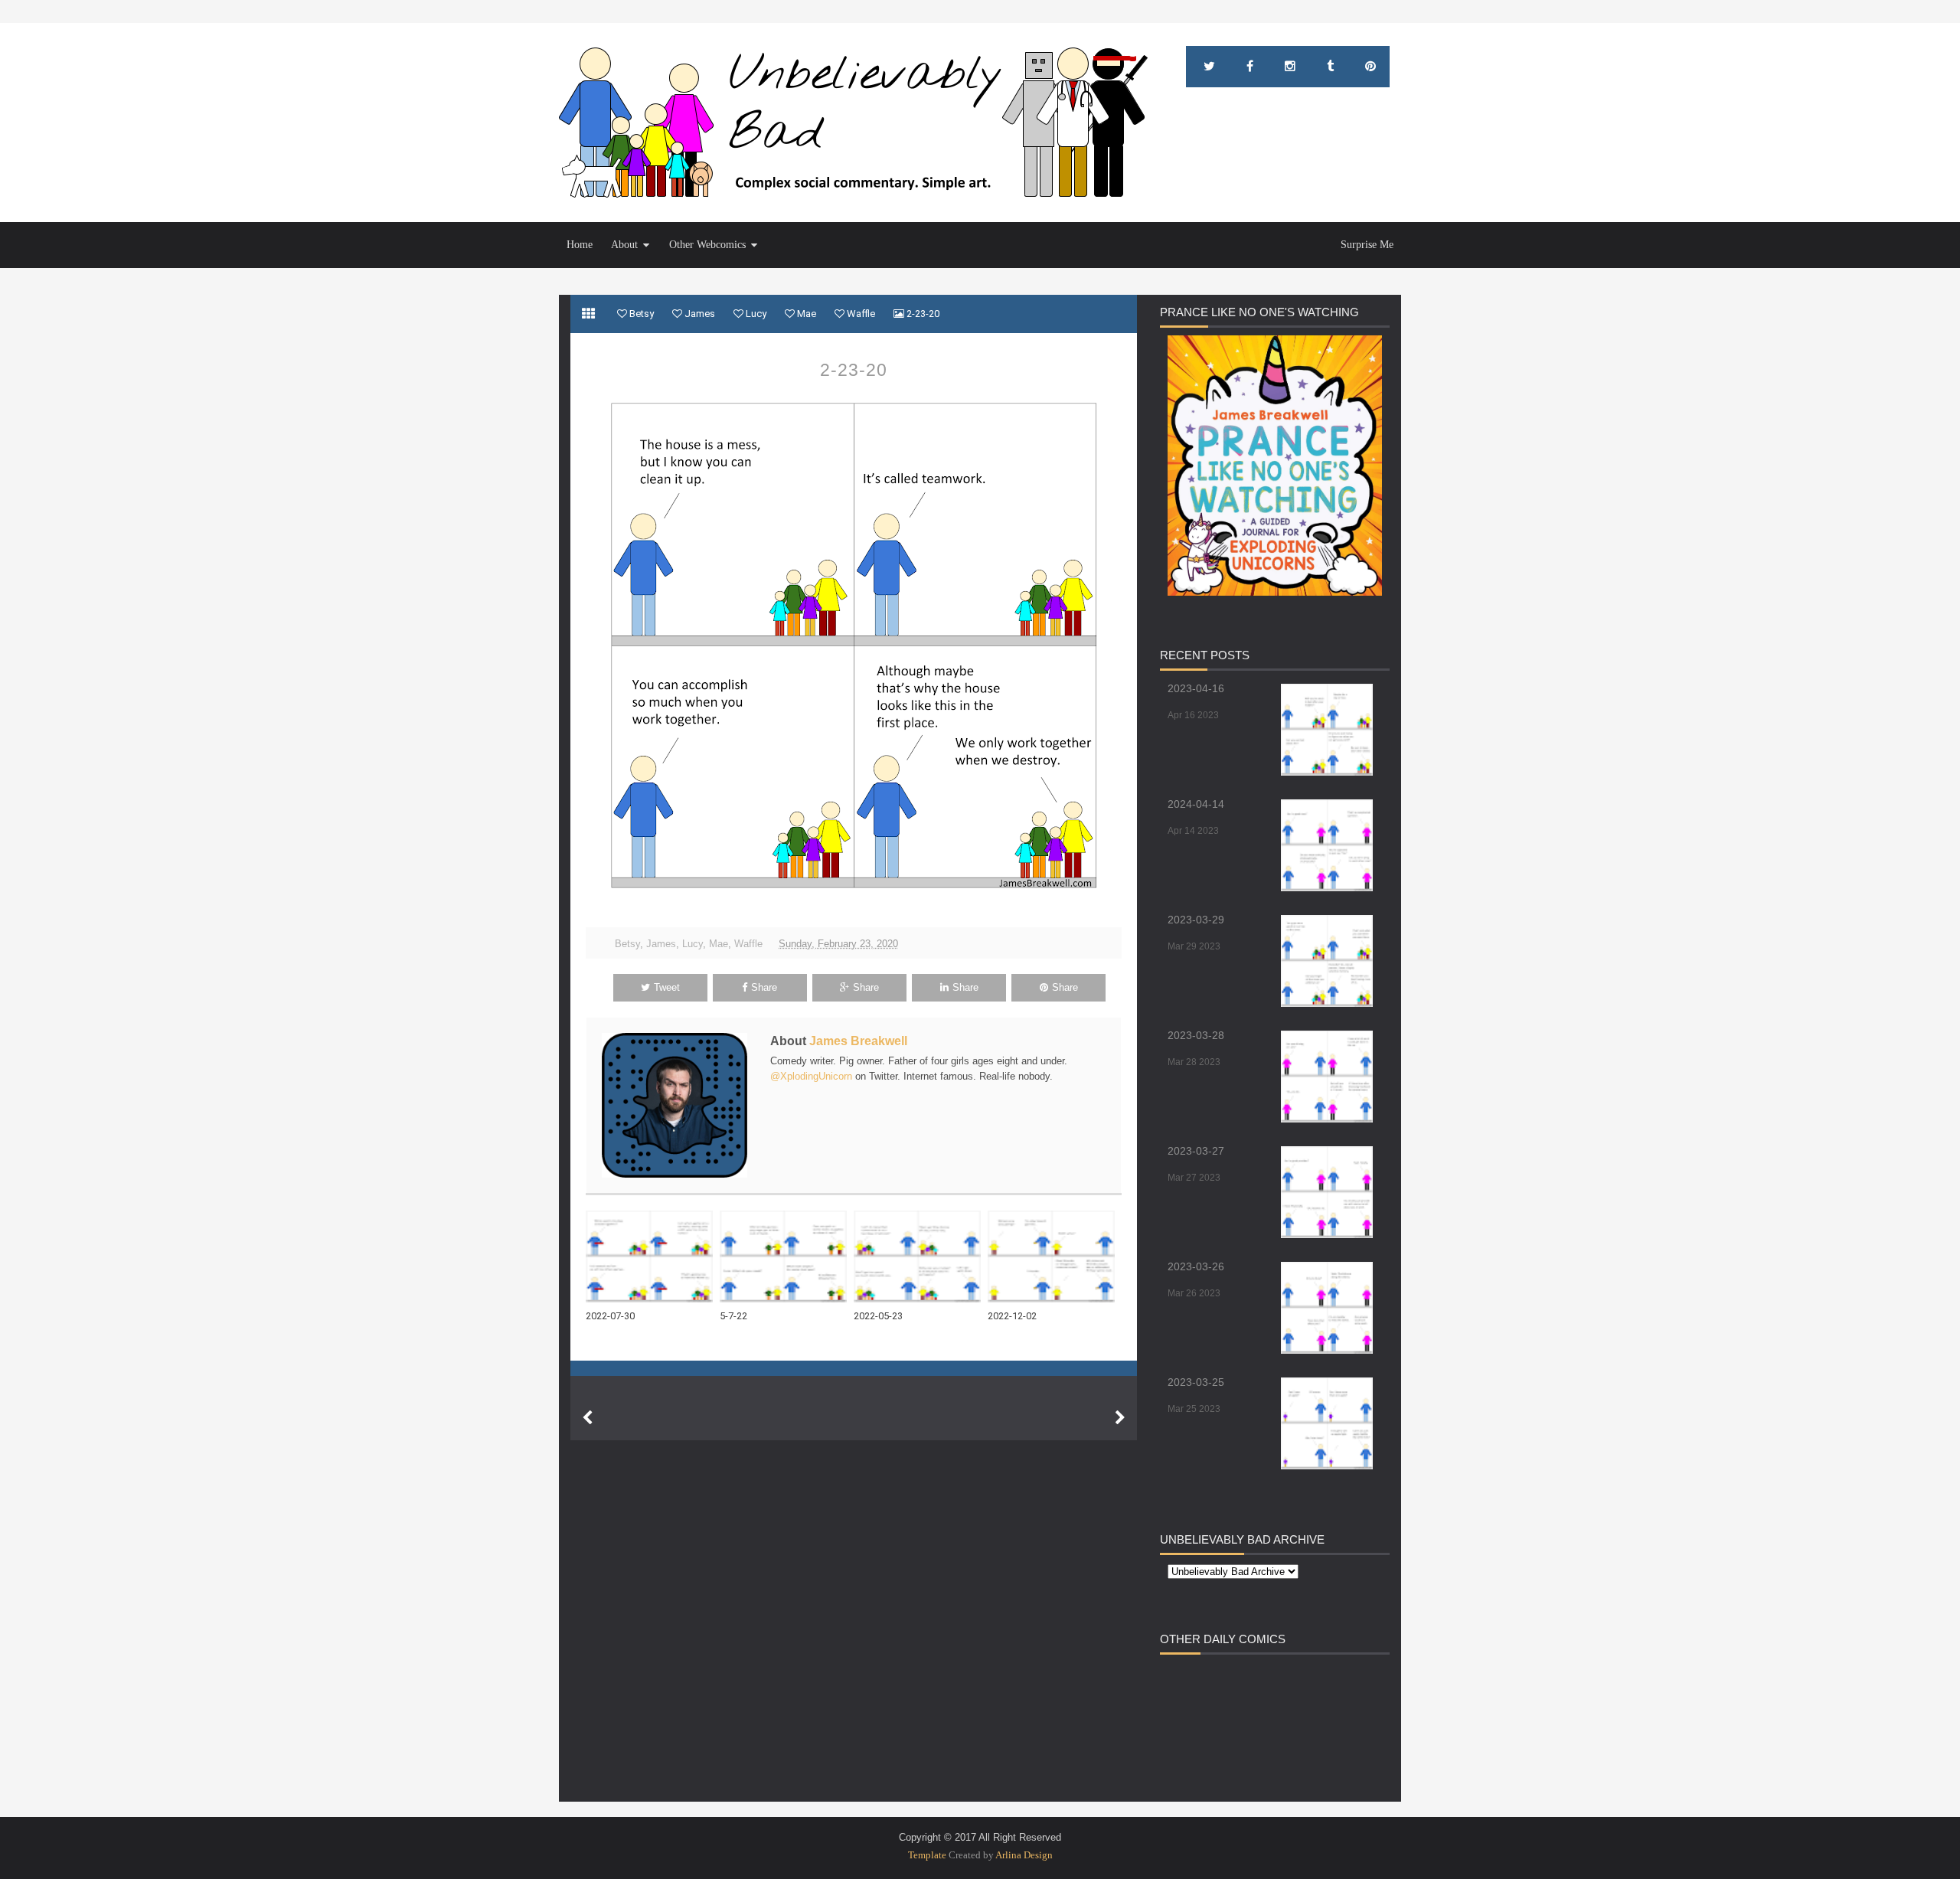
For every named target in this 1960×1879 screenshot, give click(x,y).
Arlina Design (1024, 1855)
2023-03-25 (1196, 1382)
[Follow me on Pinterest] (1370, 67)
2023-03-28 (1196, 1035)
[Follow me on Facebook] (1250, 67)
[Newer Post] (587, 1418)
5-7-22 (733, 1316)
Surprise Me (1367, 245)
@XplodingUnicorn (811, 1076)
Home (580, 245)
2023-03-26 (1196, 1266)
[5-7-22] (787, 1256)
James (661, 944)
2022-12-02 (1012, 1316)
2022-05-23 (878, 1316)
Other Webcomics (707, 245)
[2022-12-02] (1055, 1256)
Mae (719, 944)
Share (764, 987)
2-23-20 (854, 370)
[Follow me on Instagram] (1290, 67)
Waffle (748, 944)
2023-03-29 (1196, 920)
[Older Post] (1120, 1418)
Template (927, 1855)
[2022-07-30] (653, 1256)
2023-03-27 (1196, 1151)
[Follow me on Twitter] (1209, 67)
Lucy (693, 944)
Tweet (667, 987)
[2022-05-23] (921, 1256)
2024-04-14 (1196, 804)
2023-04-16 (1196, 688)
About (624, 245)
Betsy (627, 944)
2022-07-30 (610, 1316)
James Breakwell (858, 1041)
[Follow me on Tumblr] (1330, 67)
